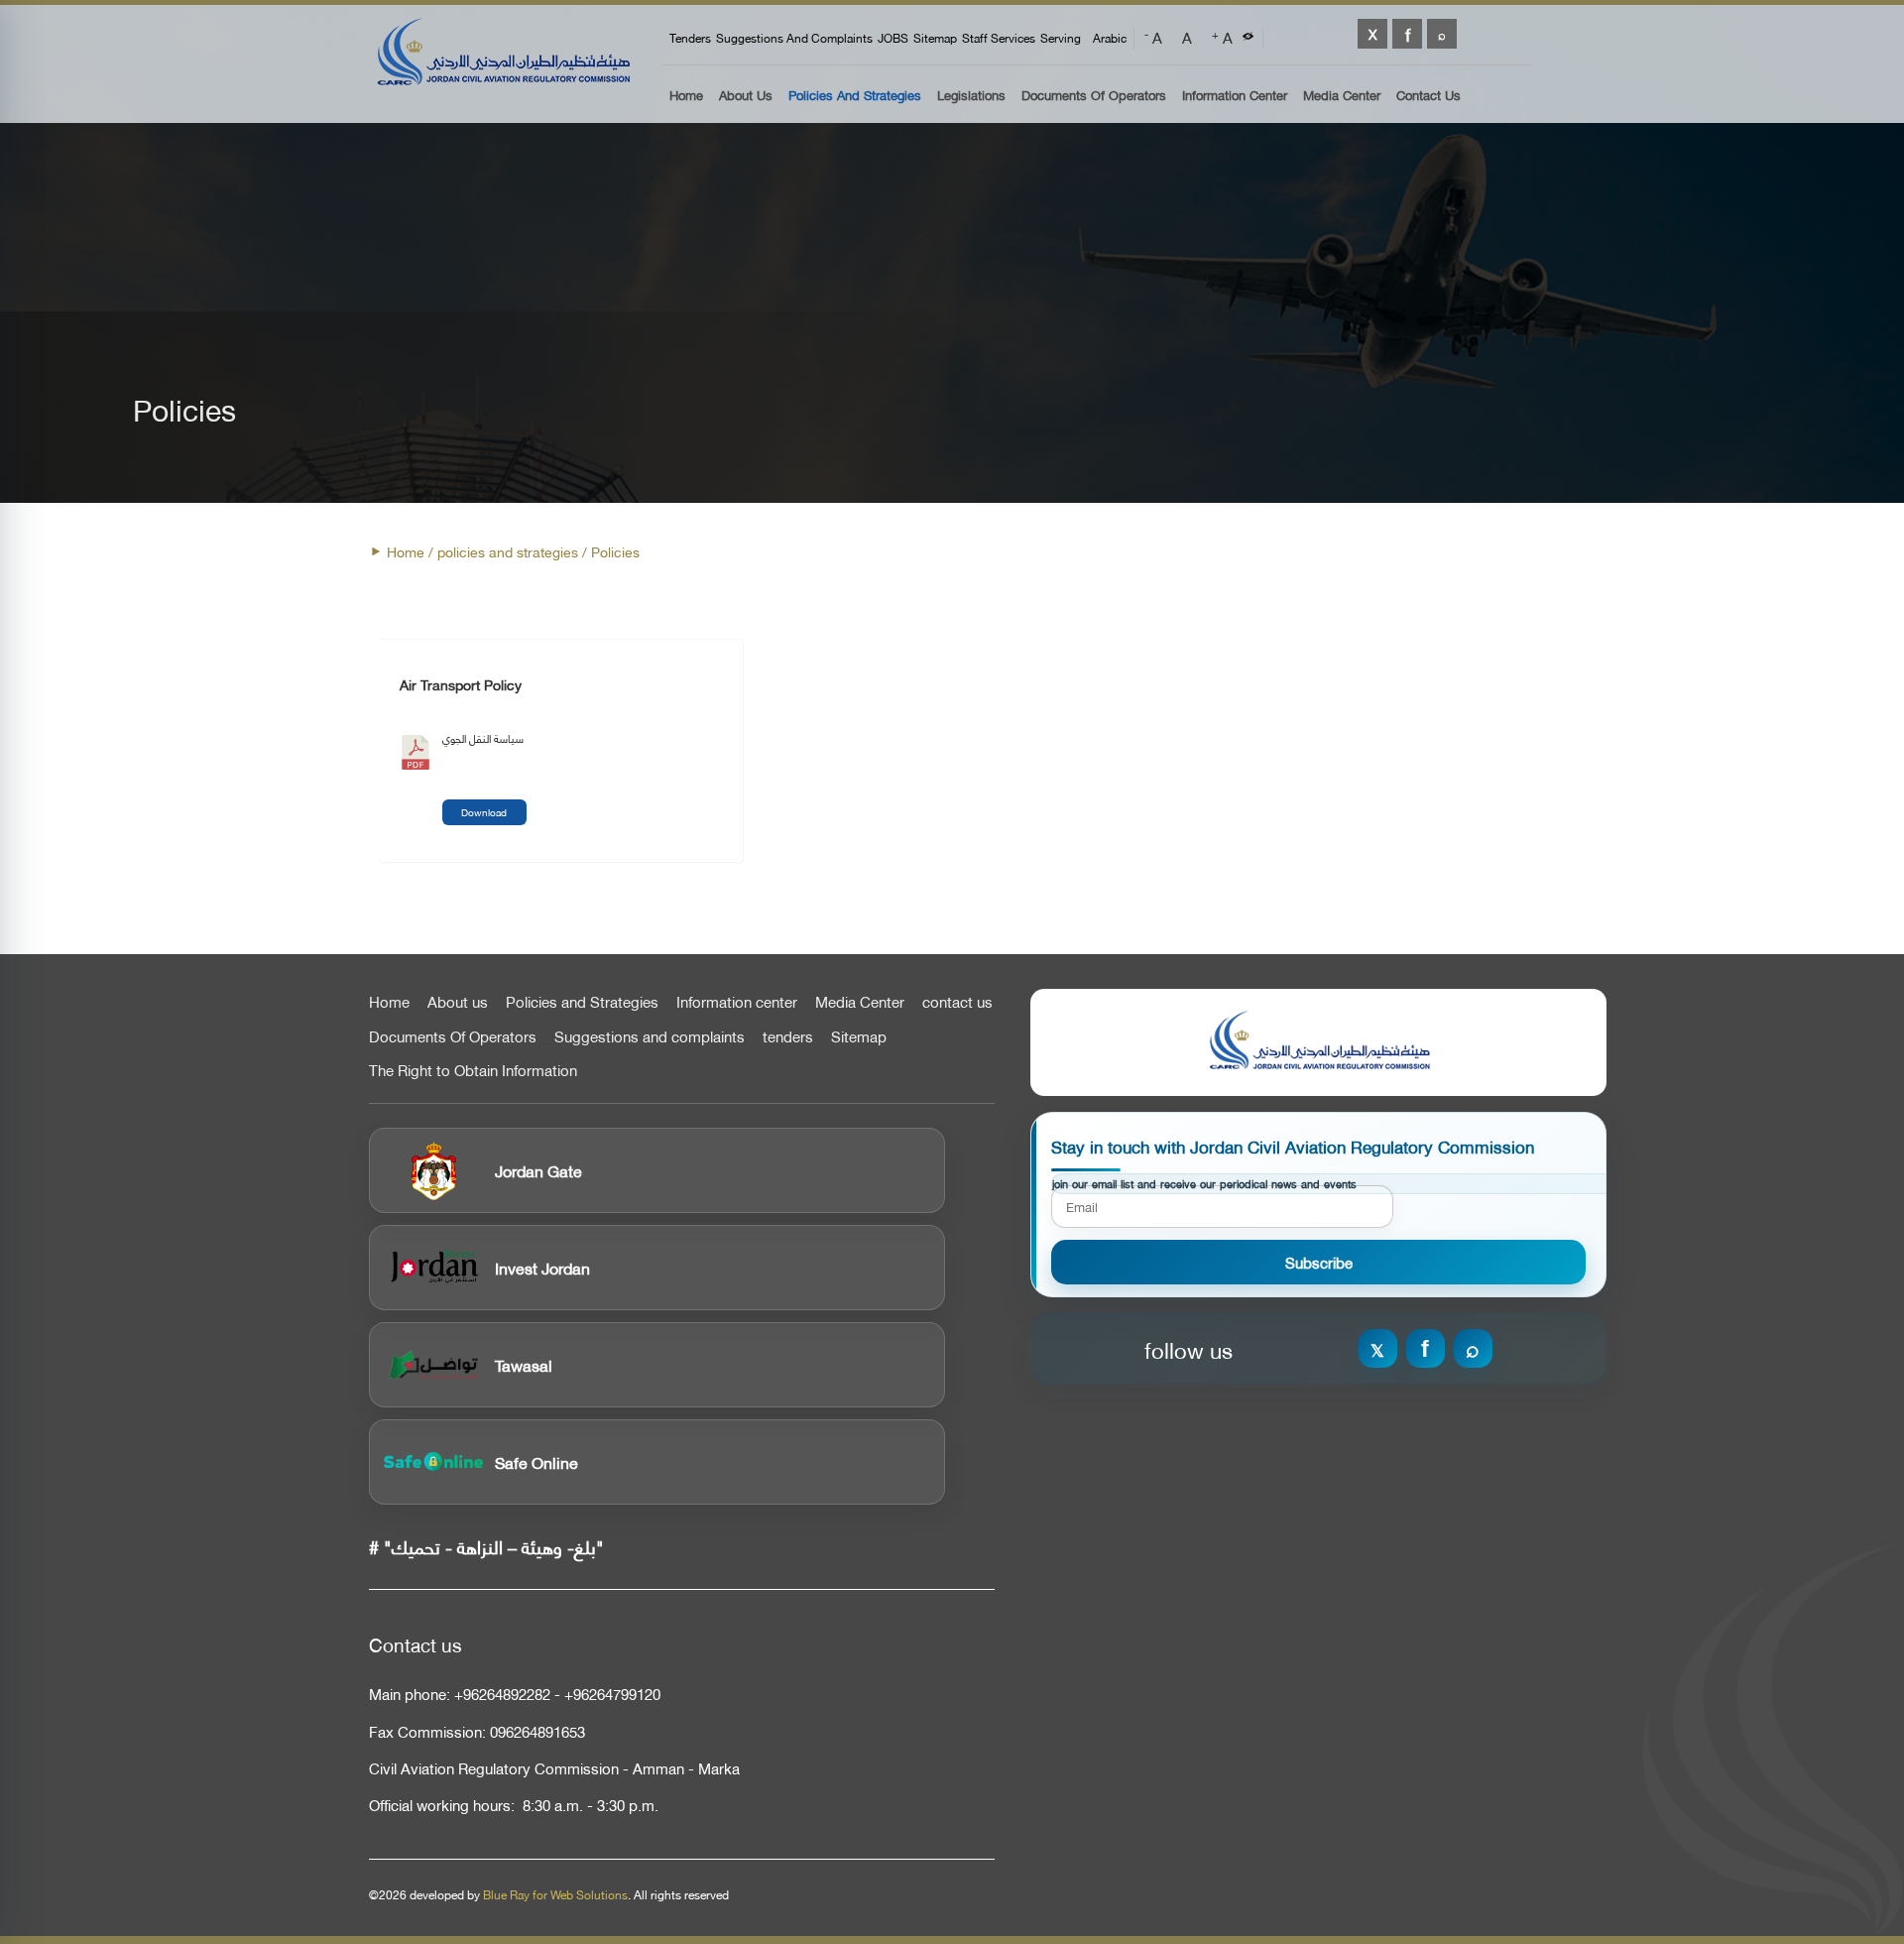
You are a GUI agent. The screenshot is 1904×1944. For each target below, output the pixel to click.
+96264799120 (612, 1694)
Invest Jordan (542, 1267)
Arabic (1110, 38)
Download (484, 812)
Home (686, 96)
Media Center (1342, 96)
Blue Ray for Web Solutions (555, 1894)
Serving (1061, 38)
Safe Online (536, 1461)
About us (746, 96)
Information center (737, 1002)
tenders (690, 38)
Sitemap (935, 38)
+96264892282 (502, 1694)
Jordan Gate (538, 1170)
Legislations (971, 96)
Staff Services (999, 38)
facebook (1407, 34)
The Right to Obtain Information (473, 1070)
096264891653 (537, 1731)
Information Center (1235, 96)
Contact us (1428, 96)
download (416, 758)
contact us (957, 1002)
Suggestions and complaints (794, 38)
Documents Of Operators (1094, 96)
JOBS (893, 38)
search (1442, 34)
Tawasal (524, 1364)
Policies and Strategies (855, 96)
